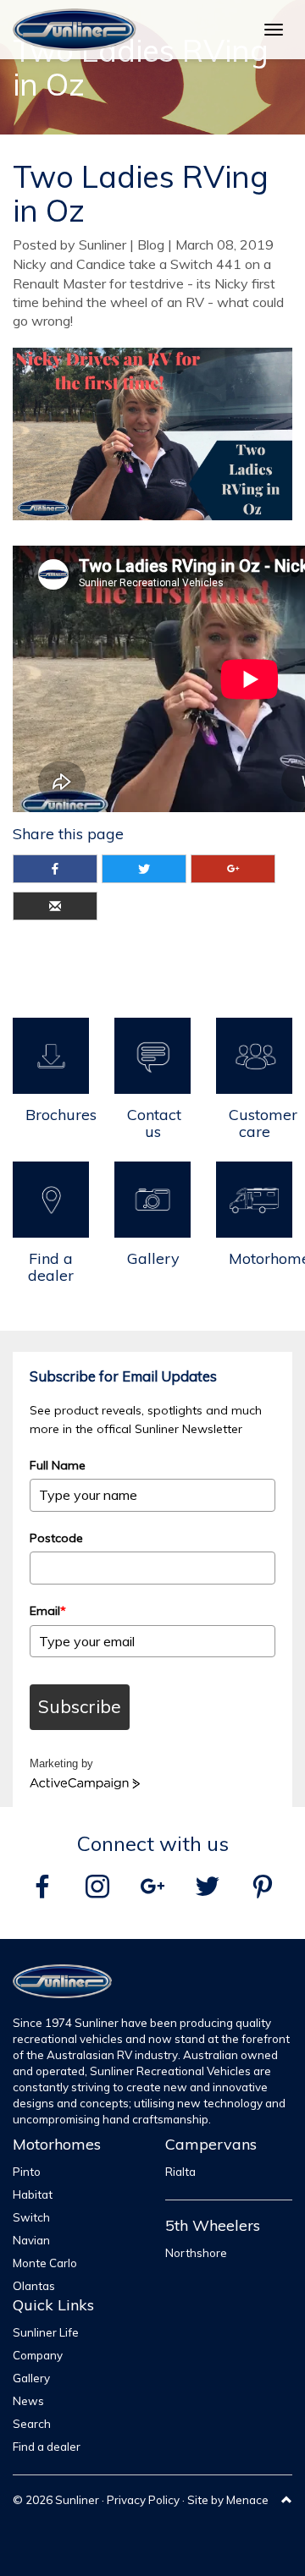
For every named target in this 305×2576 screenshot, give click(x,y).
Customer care (261, 1123)
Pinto (27, 2172)
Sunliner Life (46, 2332)
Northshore (196, 2253)
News (28, 2401)
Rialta (180, 2172)
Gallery (153, 1258)
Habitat (33, 2194)
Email (48, 1611)
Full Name (58, 1465)
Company (38, 2355)
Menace (247, 2500)
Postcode (56, 1538)
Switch (31, 2217)
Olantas (34, 2286)
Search (32, 2424)
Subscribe (80, 1706)
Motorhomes (261, 1258)
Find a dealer (51, 1267)
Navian (31, 2240)
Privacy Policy (143, 2500)
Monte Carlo (45, 2263)
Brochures (57, 1115)
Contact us (154, 1123)
